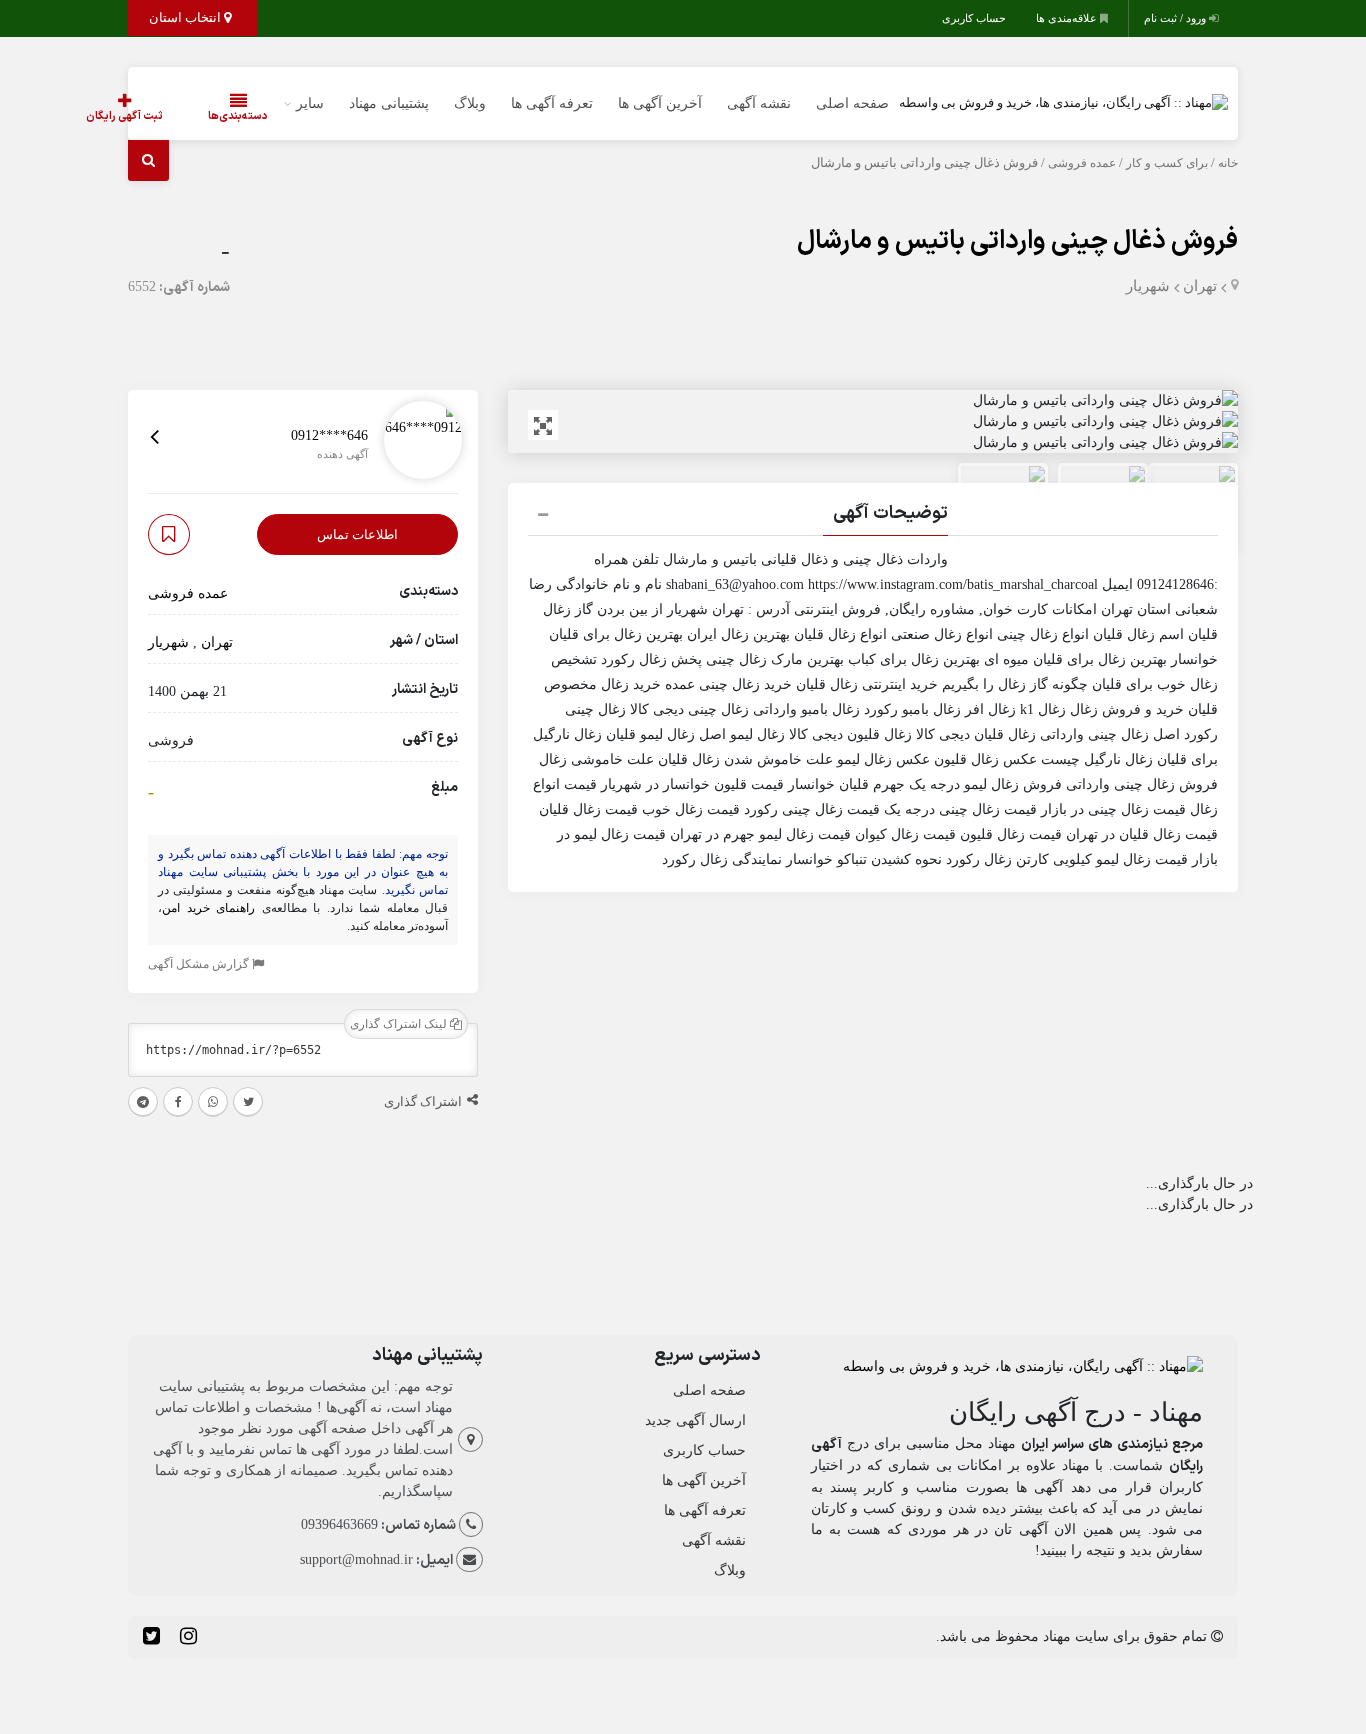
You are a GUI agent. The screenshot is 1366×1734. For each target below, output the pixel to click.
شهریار (1148, 286)
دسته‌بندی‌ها (238, 116)
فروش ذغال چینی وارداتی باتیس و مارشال (1017, 241)
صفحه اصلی (852, 103)
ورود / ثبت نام (1176, 18)
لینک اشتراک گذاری (400, 1025)
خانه (1228, 163)
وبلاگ (470, 103)
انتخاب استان (186, 17)
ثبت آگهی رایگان (124, 116)
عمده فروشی (1082, 163)
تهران (1200, 286)
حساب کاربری (974, 18)
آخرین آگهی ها (660, 103)
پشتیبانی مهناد (389, 103)
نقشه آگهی (759, 103)
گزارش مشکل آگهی (200, 965)
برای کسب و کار (1167, 163)
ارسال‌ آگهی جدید (695, 1420)
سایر (310, 103)
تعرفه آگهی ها (552, 103)
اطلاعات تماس (357, 534)
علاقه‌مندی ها (1068, 18)
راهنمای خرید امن (208, 909)
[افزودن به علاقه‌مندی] (169, 534)
